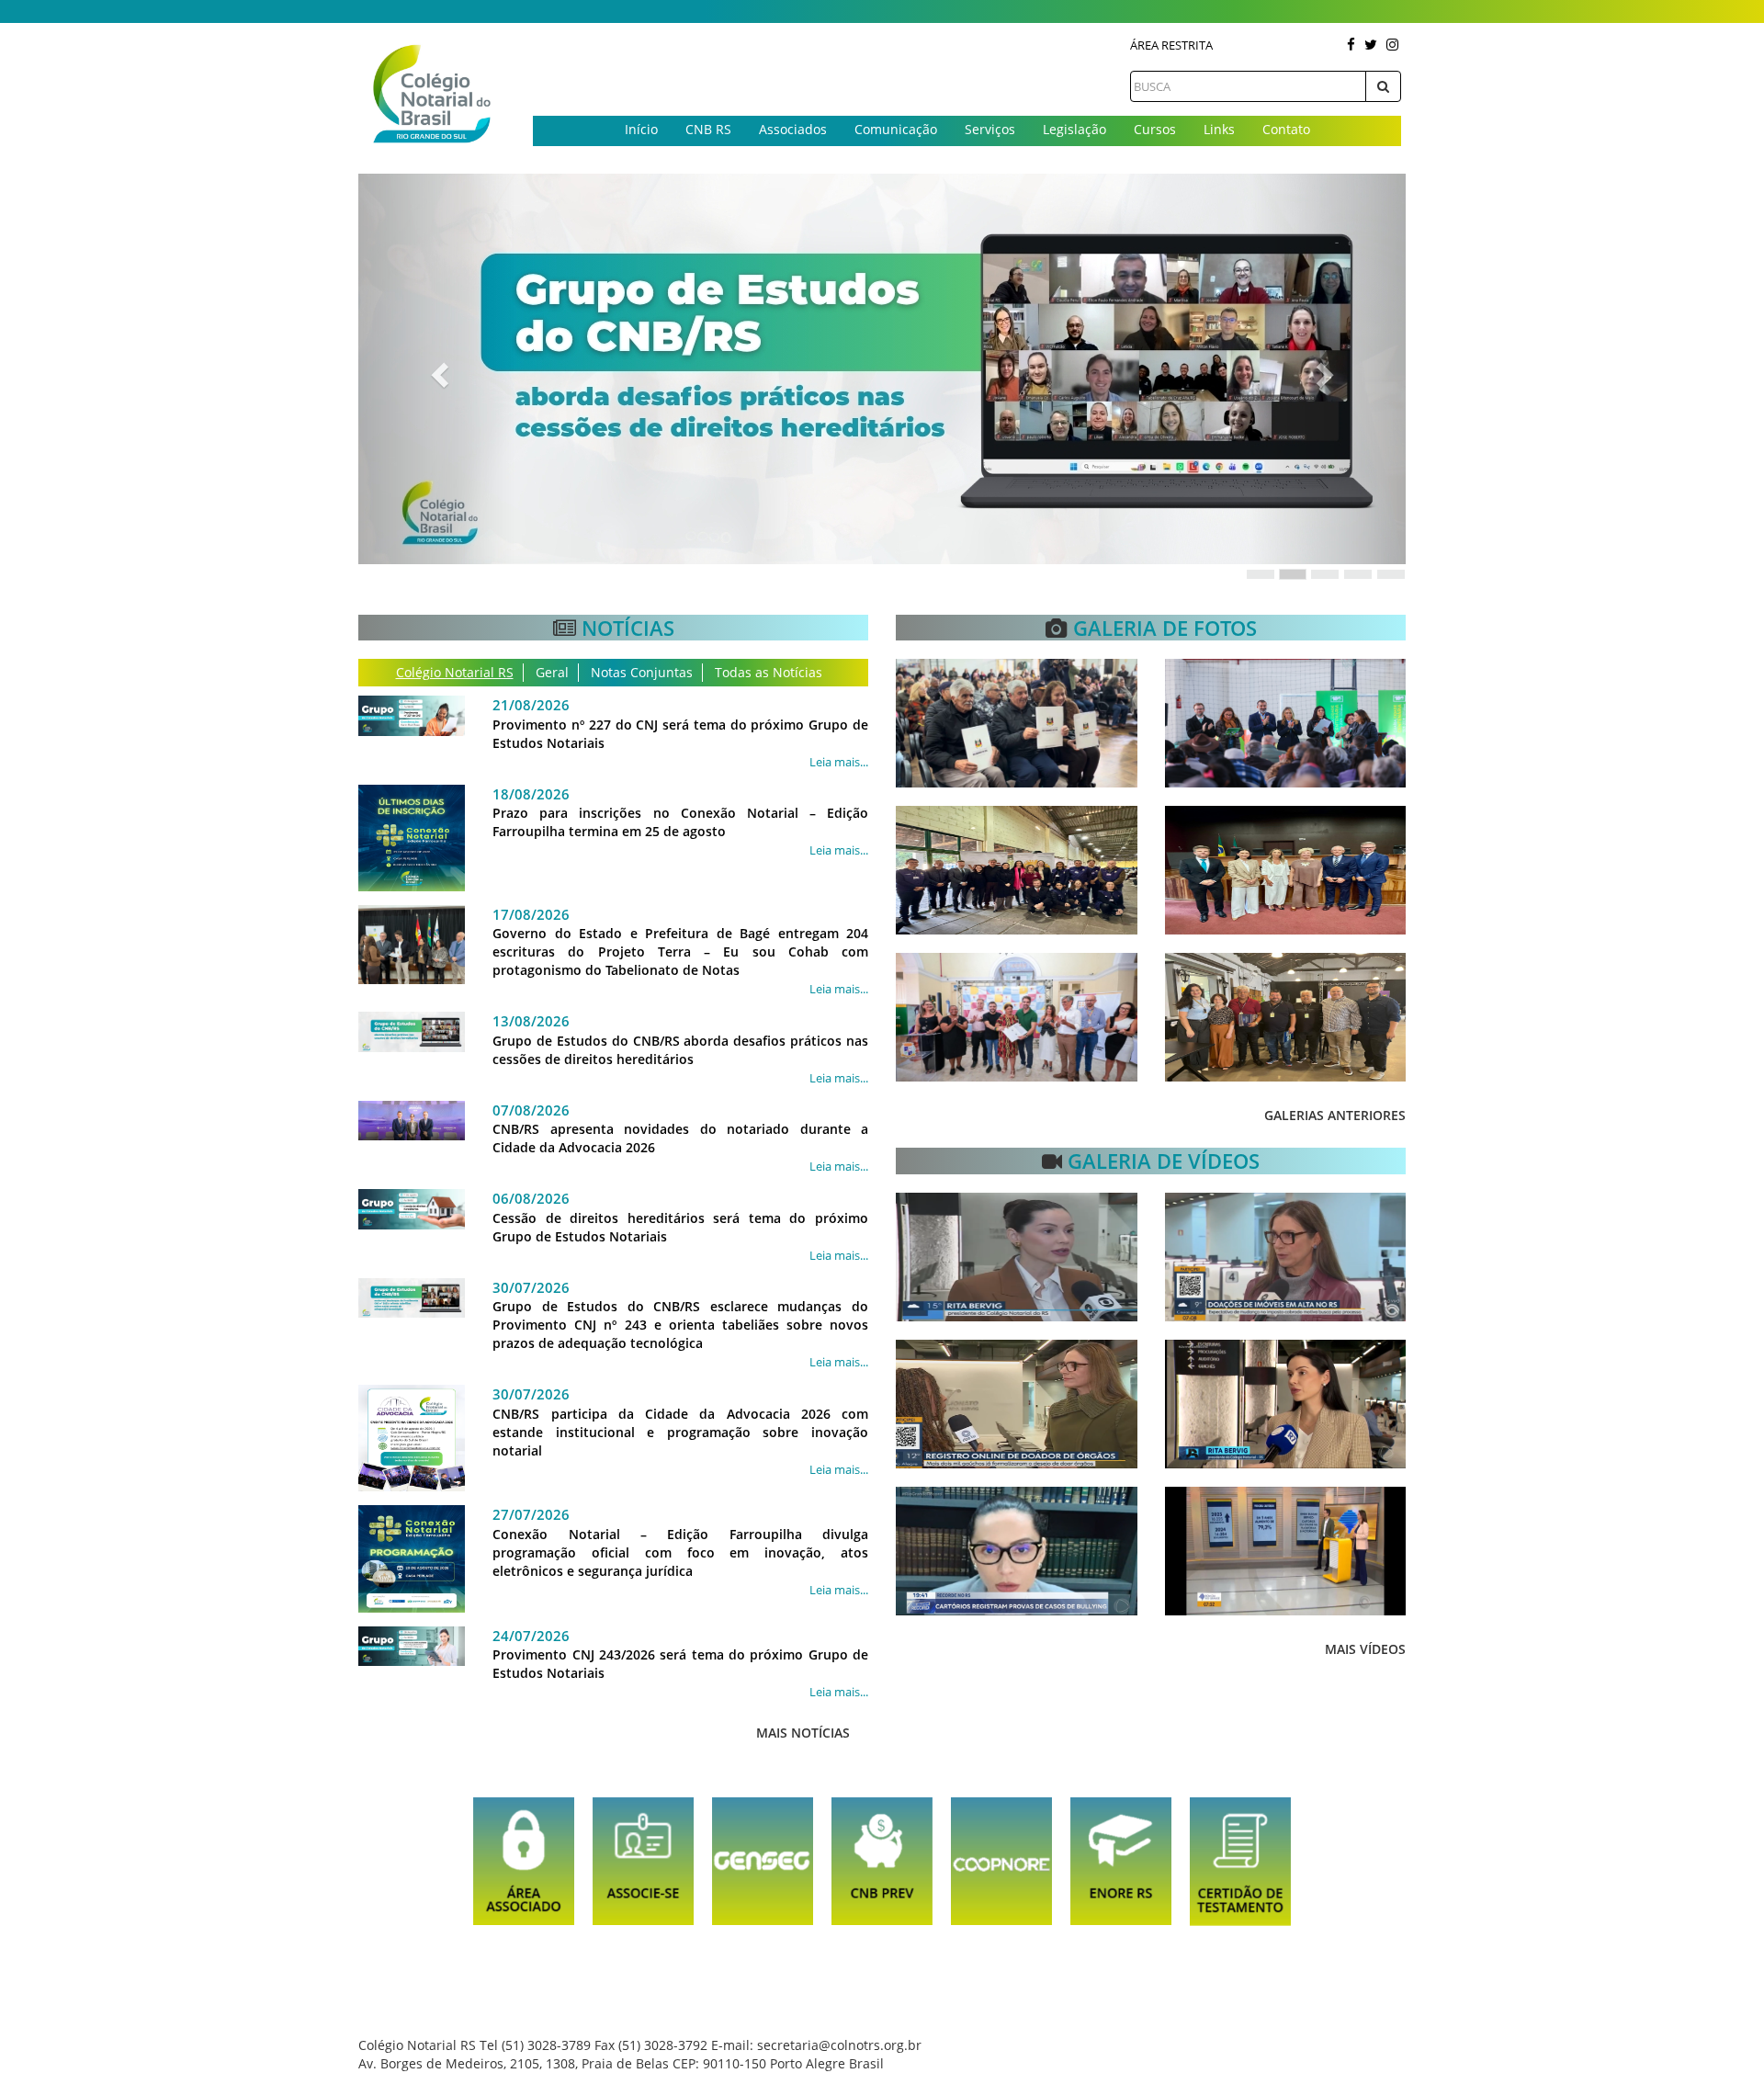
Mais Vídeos (1365, 1649)
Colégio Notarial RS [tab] (455, 672)
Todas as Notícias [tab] (769, 672)
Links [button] (1219, 129)
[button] (437, 369)
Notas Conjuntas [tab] (642, 672)
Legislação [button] (1074, 129)
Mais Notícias (803, 1733)
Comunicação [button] (896, 129)
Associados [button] (793, 129)
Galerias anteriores (1335, 1115)
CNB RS (708, 129)
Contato (1286, 129)
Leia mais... (839, 762)
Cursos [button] (1155, 129)
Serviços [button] (990, 129)
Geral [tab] (552, 672)
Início (641, 129)
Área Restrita (1171, 45)
